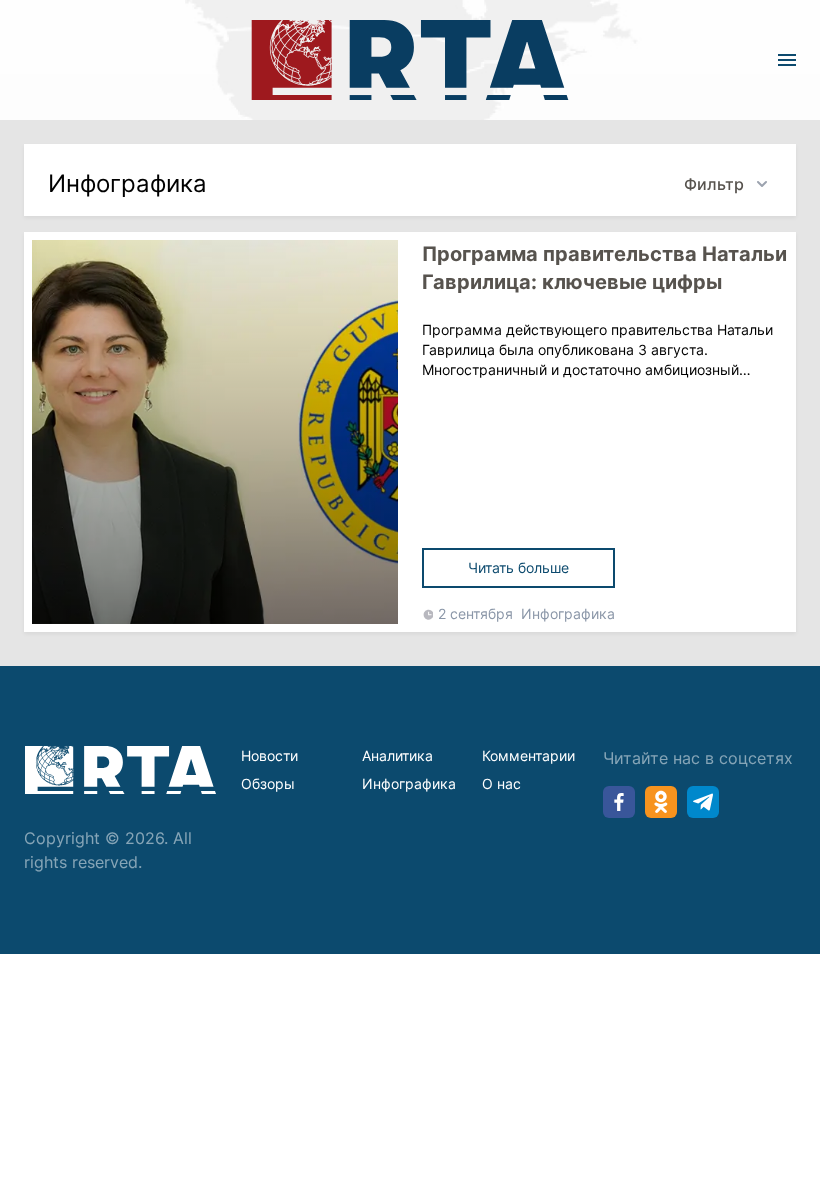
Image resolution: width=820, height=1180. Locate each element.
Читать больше (518, 567)
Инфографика (568, 613)
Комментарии (528, 755)
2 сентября (475, 613)
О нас (501, 783)
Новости (269, 755)
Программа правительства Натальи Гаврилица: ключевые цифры (604, 268)
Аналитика (397, 755)
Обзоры (268, 783)
